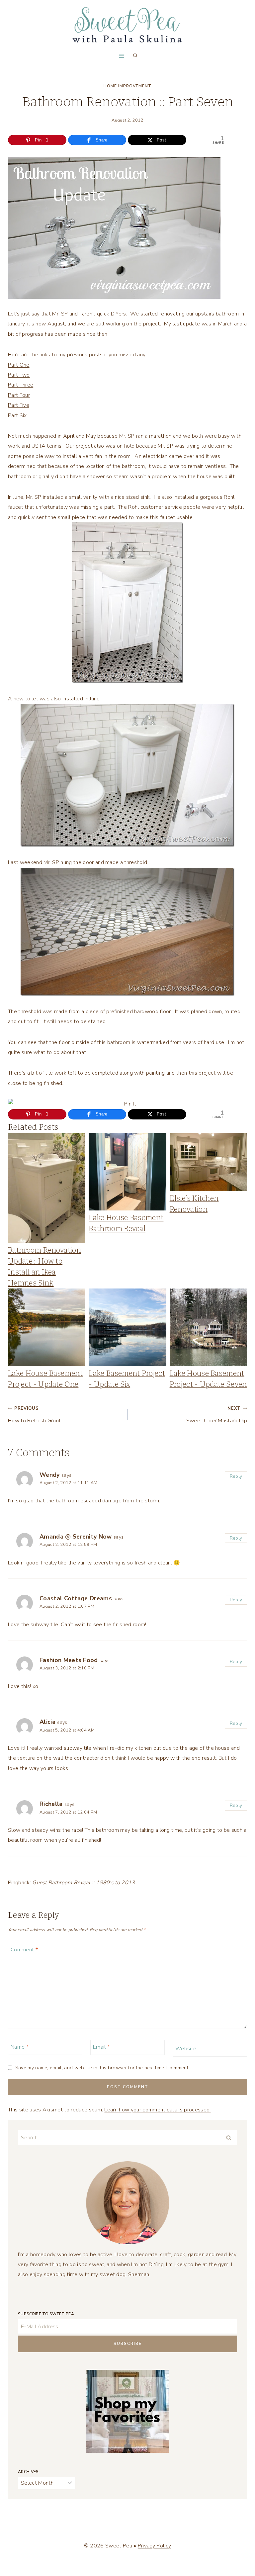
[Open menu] (121, 56)
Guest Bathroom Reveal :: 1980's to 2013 (84, 1883)
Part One (19, 365)
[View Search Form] (135, 56)
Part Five (19, 405)
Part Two (19, 375)
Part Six (17, 415)
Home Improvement (127, 86)
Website (186, 2048)
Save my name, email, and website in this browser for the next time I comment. (102, 2068)
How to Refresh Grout (34, 1415)
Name (20, 2047)
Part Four (19, 395)
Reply (236, 1476)
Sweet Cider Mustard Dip (217, 1415)
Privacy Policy (154, 2546)
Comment (24, 1950)
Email (101, 2047)
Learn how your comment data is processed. (157, 2110)
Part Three (21, 385)
